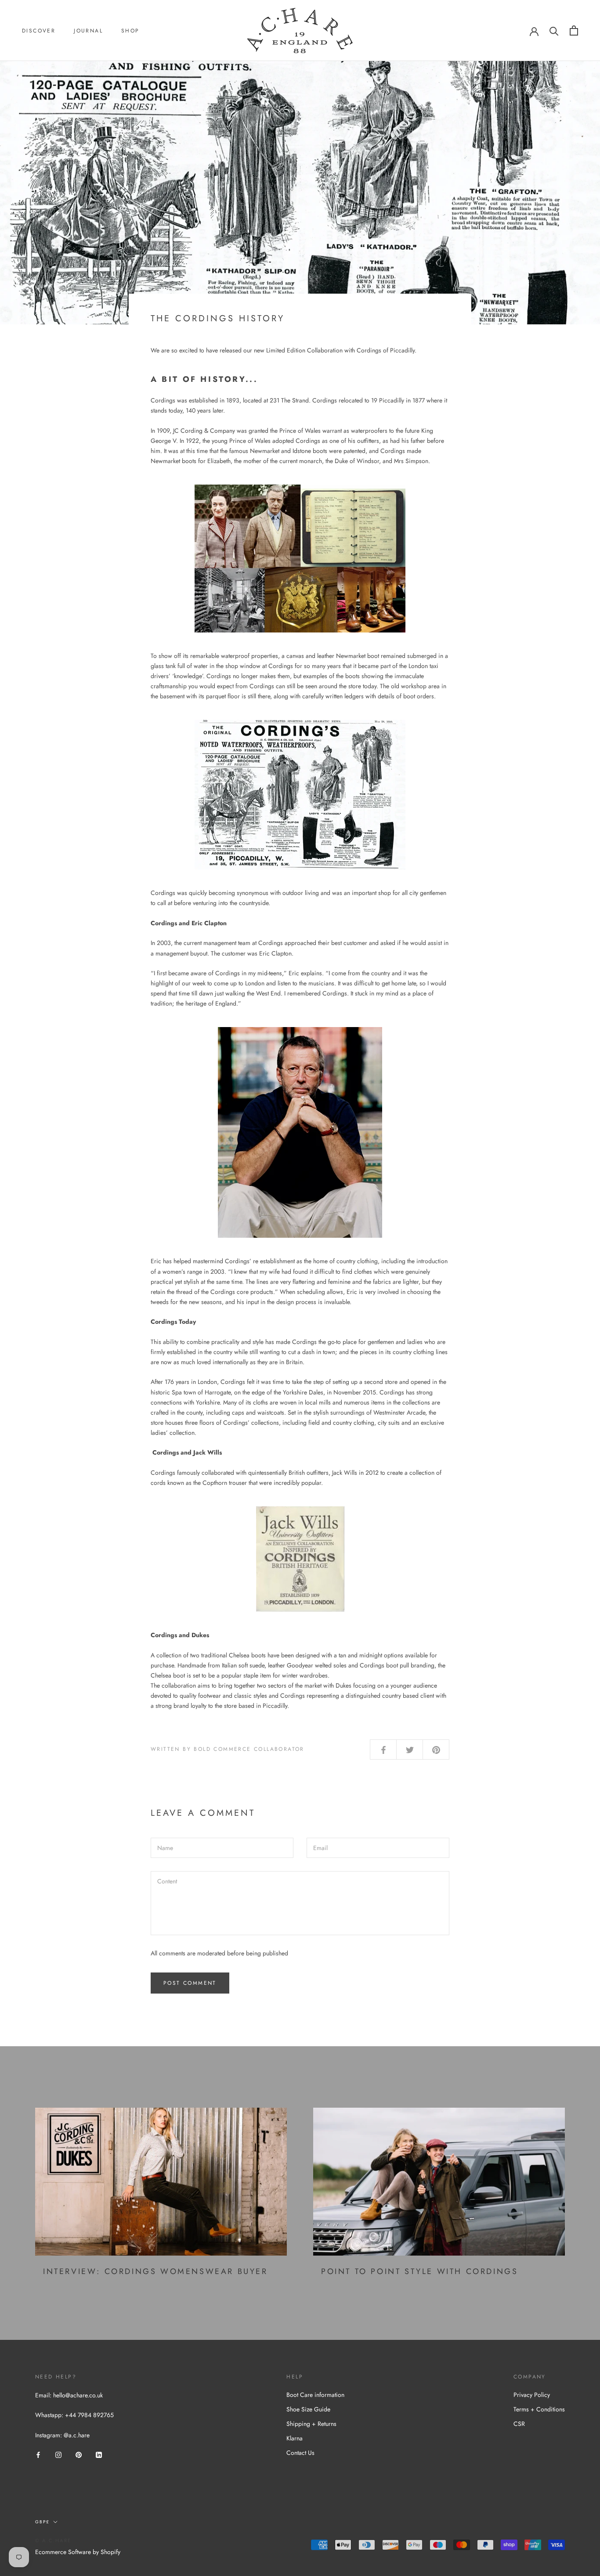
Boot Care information (315, 2395)
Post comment (190, 1983)
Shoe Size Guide (308, 2409)
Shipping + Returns (311, 2424)
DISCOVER (39, 31)
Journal (88, 31)
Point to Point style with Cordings (419, 2271)
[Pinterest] (79, 2454)
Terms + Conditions (539, 2409)
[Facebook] (38, 2454)
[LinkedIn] (99, 2454)
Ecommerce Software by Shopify (78, 2552)
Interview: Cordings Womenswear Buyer (155, 2271)
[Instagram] (58, 2454)
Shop (130, 31)
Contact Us (300, 2453)
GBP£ (42, 2522)
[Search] (554, 31)
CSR (519, 2424)
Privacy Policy (532, 2395)
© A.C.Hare (53, 2540)
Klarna (295, 2438)
